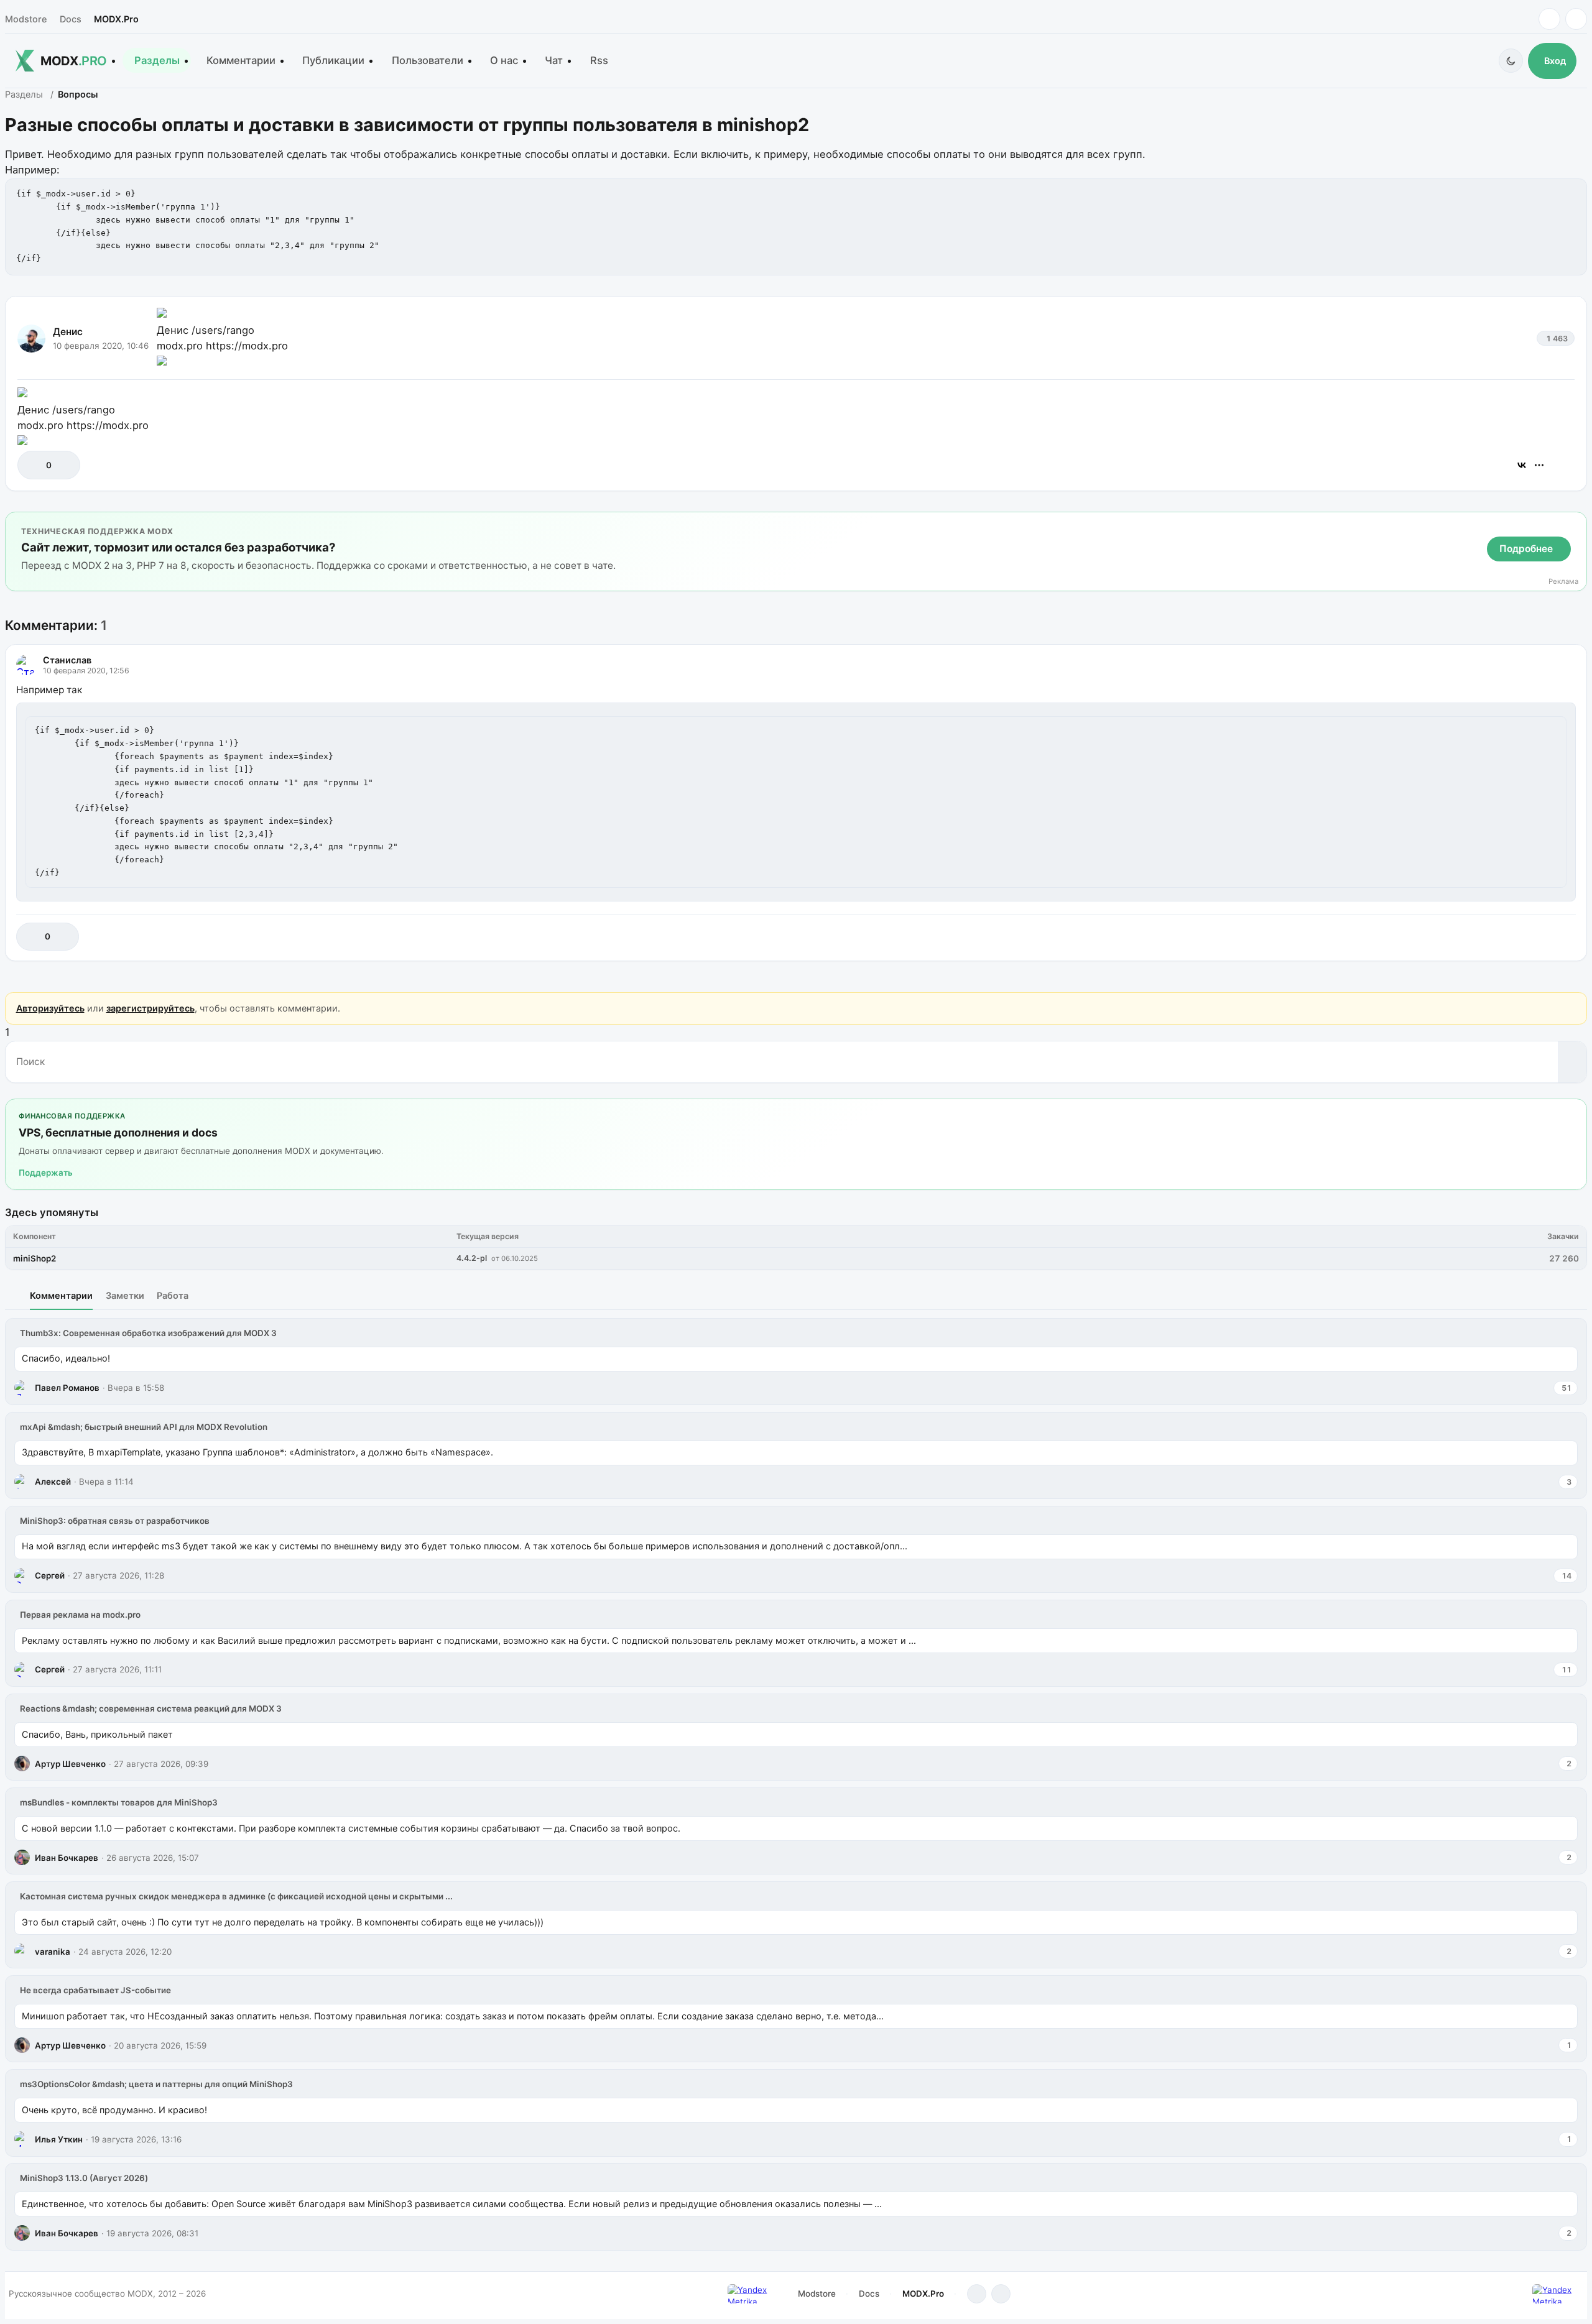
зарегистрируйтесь (150, 1008)
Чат (554, 60)
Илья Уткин (59, 2139)
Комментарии (241, 60)
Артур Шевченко (70, 1764)
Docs (71, 19)
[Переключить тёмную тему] (1511, 61)
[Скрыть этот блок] (1575, 524)
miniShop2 (35, 1258)
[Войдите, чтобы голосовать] (33, 465)
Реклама (1563, 582)
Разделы (157, 60)
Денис (68, 332)
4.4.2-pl (472, 1258)
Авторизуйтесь (50, 1008)
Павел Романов (67, 1388)
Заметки (125, 1295)
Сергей (50, 1575)
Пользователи (428, 60)
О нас (504, 60)
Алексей (53, 1482)
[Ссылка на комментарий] (1535, 937)
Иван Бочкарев (67, 1858)
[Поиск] (1572, 1062)
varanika (53, 1952)
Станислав (67, 660)
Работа (173, 1295)
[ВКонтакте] (1522, 465)
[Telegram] (1549, 19)
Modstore (26, 19)
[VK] (1576, 19)
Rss (599, 60)
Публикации (333, 60)
